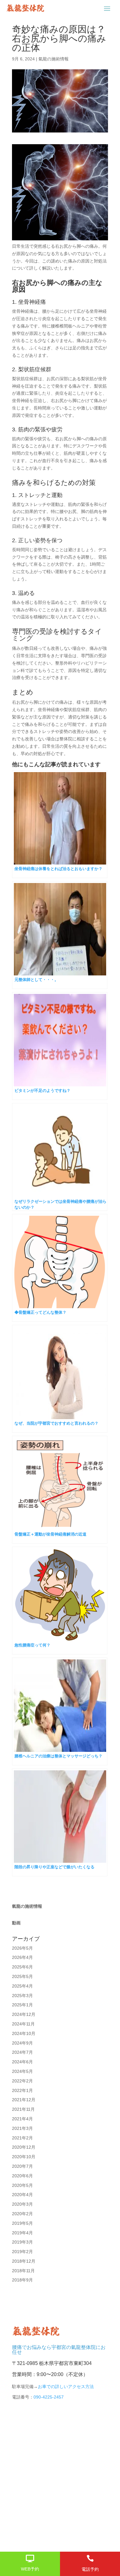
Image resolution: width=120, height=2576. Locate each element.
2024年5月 (22, 2071)
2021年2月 (22, 2138)
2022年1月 (22, 2090)
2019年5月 (22, 2223)
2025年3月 (22, 1996)
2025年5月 (22, 1976)
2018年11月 (23, 2271)
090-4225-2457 (49, 2397)
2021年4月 (22, 2119)
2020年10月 (24, 2157)
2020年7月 (22, 2166)
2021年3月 (22, 2128)
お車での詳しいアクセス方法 (66, 2387)
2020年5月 (22, 2185)
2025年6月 (22, 1967)
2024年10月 (24, 2033)
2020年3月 (22, 2204)
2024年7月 (22, 2052)
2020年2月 (22, 2214)
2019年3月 (22, 2242)
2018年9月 (22, 2280)
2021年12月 (24, 2100)
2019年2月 (22, 2252)
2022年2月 (22, 2081)
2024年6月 (22, 2062)
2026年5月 (22, 1948)
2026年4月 (22, 1957)
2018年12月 (24, 2261)
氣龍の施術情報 (54, 59)
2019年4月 (22, 2233)
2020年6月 (22, 2176)
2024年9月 (22, 2043)
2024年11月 (23, 2024)
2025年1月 (22, 2005)
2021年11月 (23, 2109)
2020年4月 (22, 2195)
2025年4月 (22, 1986)
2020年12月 (24, 2147)
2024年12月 (24, 2014)
